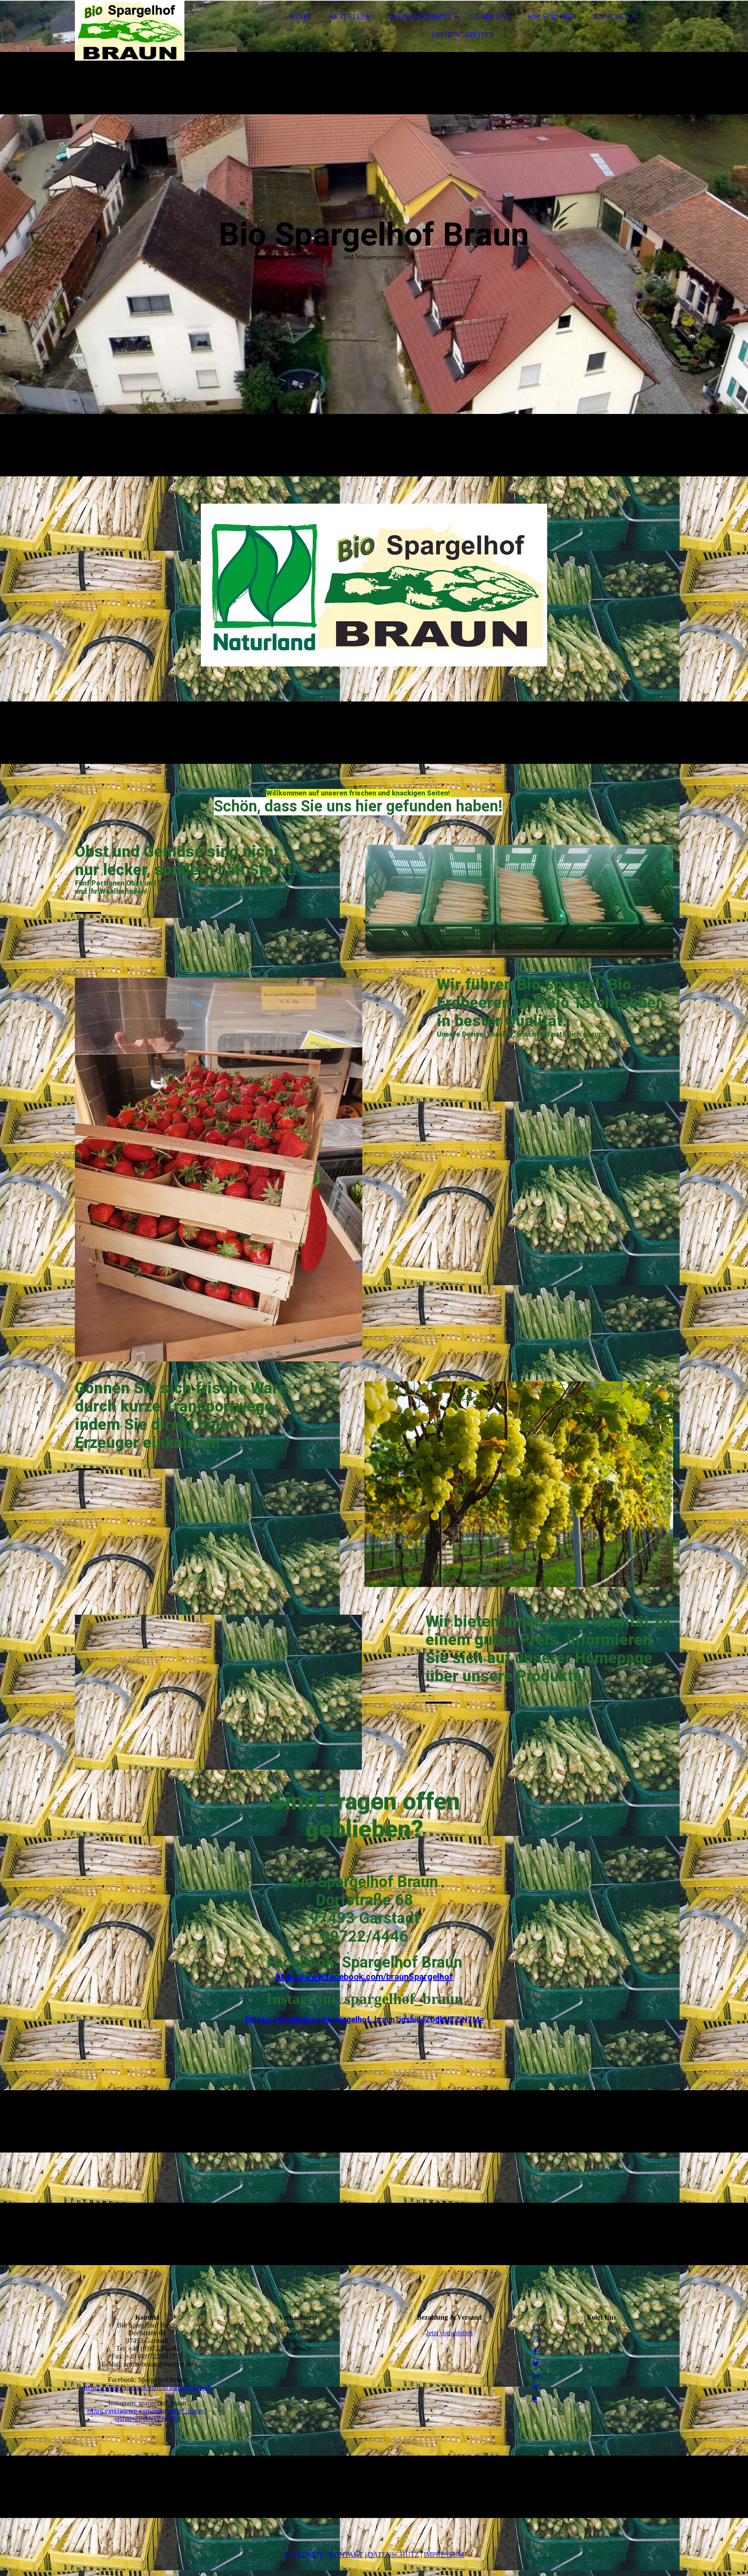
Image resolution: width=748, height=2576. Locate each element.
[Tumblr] (535, 2400)
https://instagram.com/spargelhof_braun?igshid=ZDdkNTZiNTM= (365, 2019)
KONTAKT (611, 17)
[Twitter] (536, 2364)
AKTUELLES (349, 17)
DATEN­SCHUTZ (393, 2555)
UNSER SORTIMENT (419, 17)
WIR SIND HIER (552, 17)
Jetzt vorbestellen (449, 2333)
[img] (151, 30)
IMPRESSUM (444, 2555)
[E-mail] (536, 2327)
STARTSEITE (304, 2555)
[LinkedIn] (536, 2376)
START (301, 17)
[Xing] (536, 2388)
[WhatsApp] (536, 2339)
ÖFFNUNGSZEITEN (463, 35)
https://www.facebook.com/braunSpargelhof (364, 1977)
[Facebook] (535, 2351)
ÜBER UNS (493, 17)
